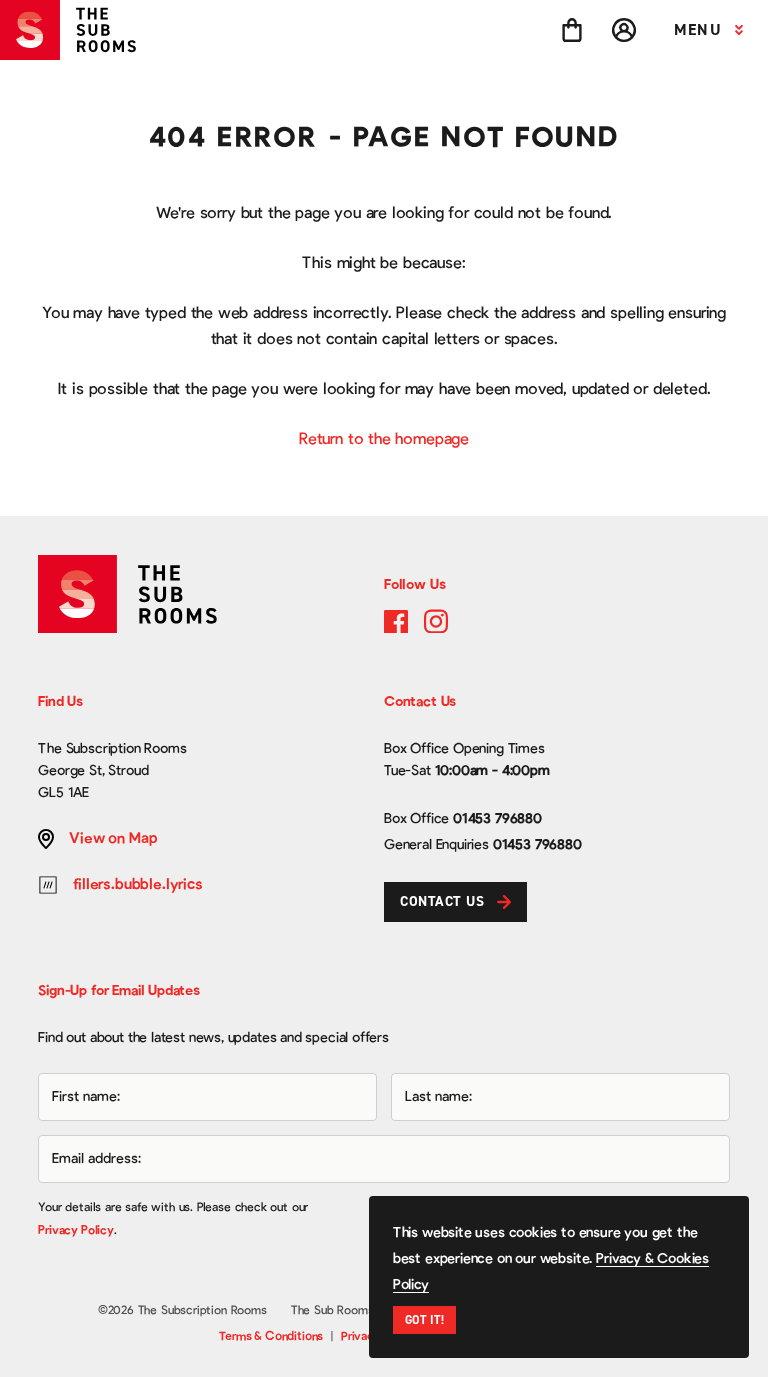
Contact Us (442, 901)
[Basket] (572, 30)
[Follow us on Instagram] (436, 621)
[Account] (624, 30)
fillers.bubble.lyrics (137, 884)
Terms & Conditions (271, 1336)
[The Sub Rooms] (76, 30)
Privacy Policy (75, 1230)
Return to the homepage (384, 439)
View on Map (113, 838)
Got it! (424, 1320)
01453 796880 (497, 819)
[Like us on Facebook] (396, 621)
